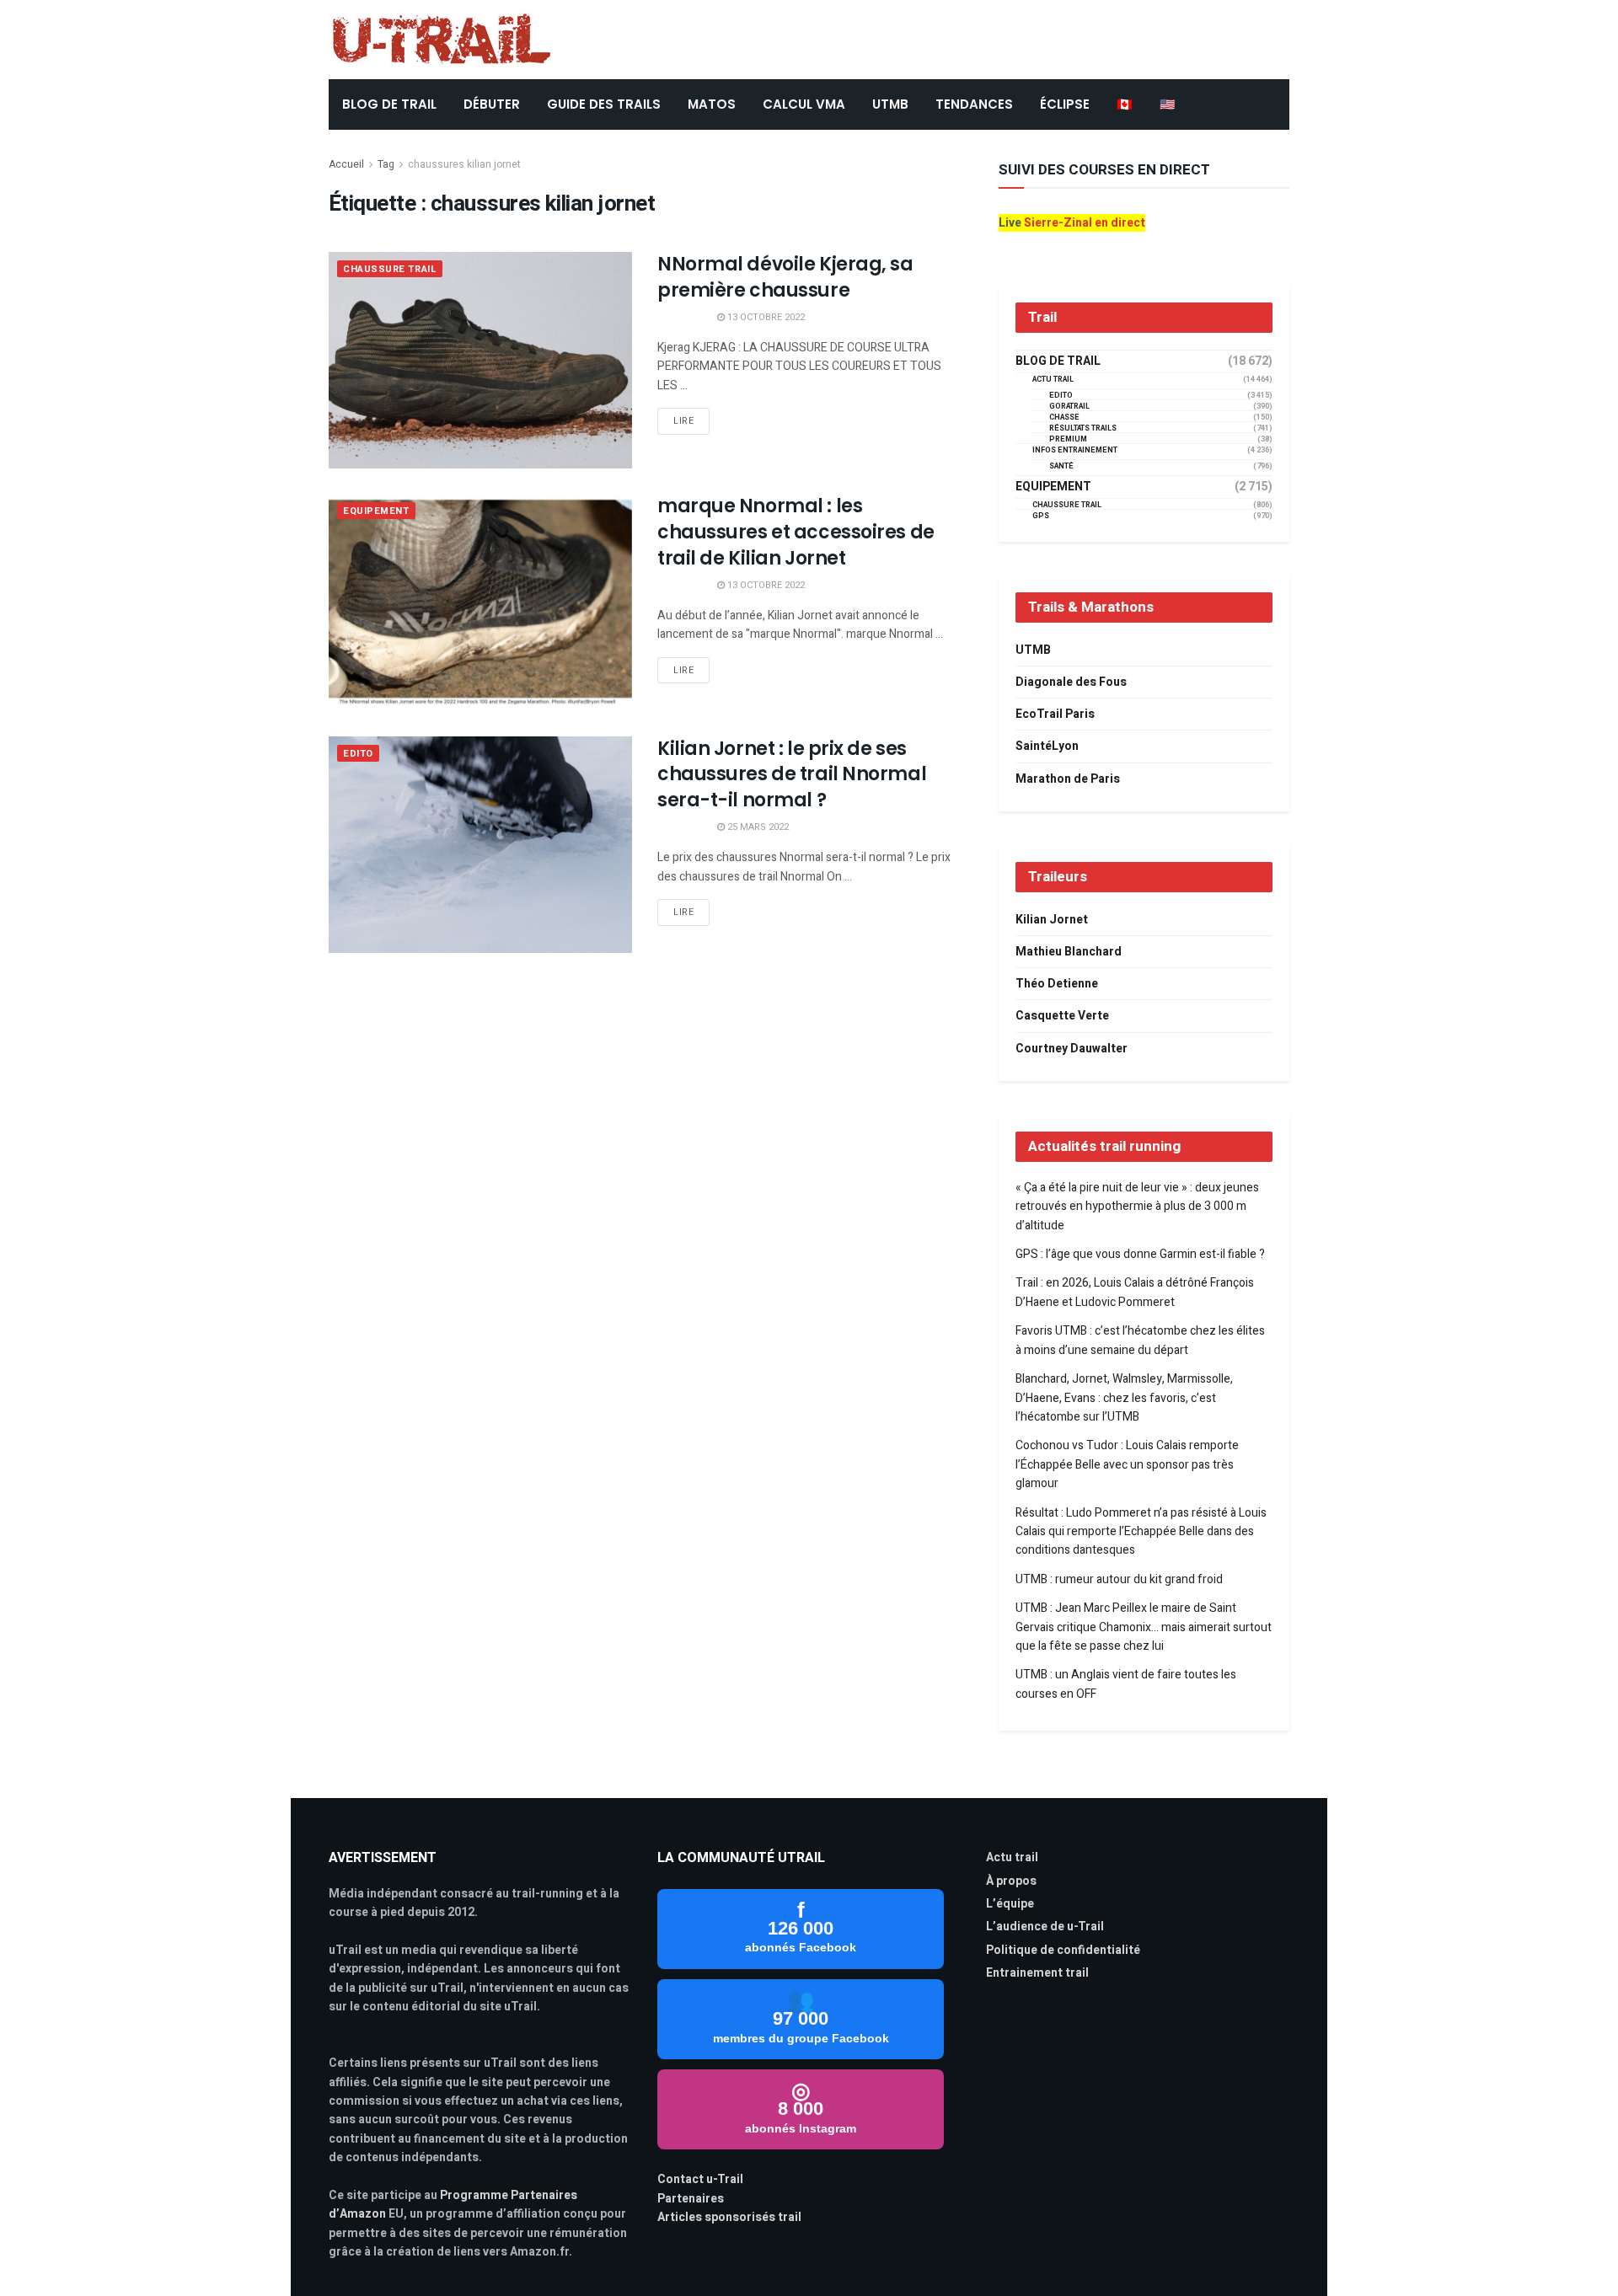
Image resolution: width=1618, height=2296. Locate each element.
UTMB (890, 104)
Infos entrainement (1075, 450)
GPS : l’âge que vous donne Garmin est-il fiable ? (1140, 1254)
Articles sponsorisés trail (729, 2217)
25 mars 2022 (757, 827)
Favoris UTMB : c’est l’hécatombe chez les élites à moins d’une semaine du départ (1140, 1340)
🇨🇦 (1125, 104)
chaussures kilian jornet (464, 164)
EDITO (358, 754)
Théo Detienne (1057, 984)
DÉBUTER (492, 104)
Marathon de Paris (1068, 779)
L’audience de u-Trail (1045, 1927)
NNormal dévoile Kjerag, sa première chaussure (785, 277)
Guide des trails (604, 104)
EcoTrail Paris (1055, 714)
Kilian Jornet (1052, 920)
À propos (1011, 1881)
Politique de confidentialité (1063, 1950)
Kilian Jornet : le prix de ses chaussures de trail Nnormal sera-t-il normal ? (792, 775)
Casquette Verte (1062, 1016)
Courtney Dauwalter (1072, 1049)
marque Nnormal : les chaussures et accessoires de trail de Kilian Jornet (796, 532)
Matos (712, 104)
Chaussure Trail (390, 269)
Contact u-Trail (700, 2179)
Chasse (1064, 417)
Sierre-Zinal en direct (1085, 223)
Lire (683, 421)
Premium (1068, 439)
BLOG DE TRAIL (389, 104)
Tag (386, 164)
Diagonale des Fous (1071, 682)
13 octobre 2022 (765, 317)
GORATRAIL (1069, 407)
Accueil (346, 164)
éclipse (1065, 104)
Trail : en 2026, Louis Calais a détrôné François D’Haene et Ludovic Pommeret (1135, 1292)
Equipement (376, 511)
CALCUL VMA (804, 104)
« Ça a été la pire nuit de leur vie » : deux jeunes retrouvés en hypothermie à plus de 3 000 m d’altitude (1137, 1207)
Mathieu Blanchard (1069, 952)
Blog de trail (1058, 361)
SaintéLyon (1047, 746)
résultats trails (1083, 428)
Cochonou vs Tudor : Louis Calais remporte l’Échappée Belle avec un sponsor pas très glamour (1127, 1464)
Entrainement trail (1037, 1973)
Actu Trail (1053, 380)
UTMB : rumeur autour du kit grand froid (1119, 1579)
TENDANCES (974, 104)
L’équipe (1010, 1904)
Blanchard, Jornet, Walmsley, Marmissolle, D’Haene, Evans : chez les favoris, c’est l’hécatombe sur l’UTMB (1124, 1398)
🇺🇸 (1168, 104)
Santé (1061, 466)
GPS (1041, 516)
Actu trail (1012, 1857)
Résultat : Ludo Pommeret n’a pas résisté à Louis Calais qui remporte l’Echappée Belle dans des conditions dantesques (1141, 1532)
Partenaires (691, 2199)
